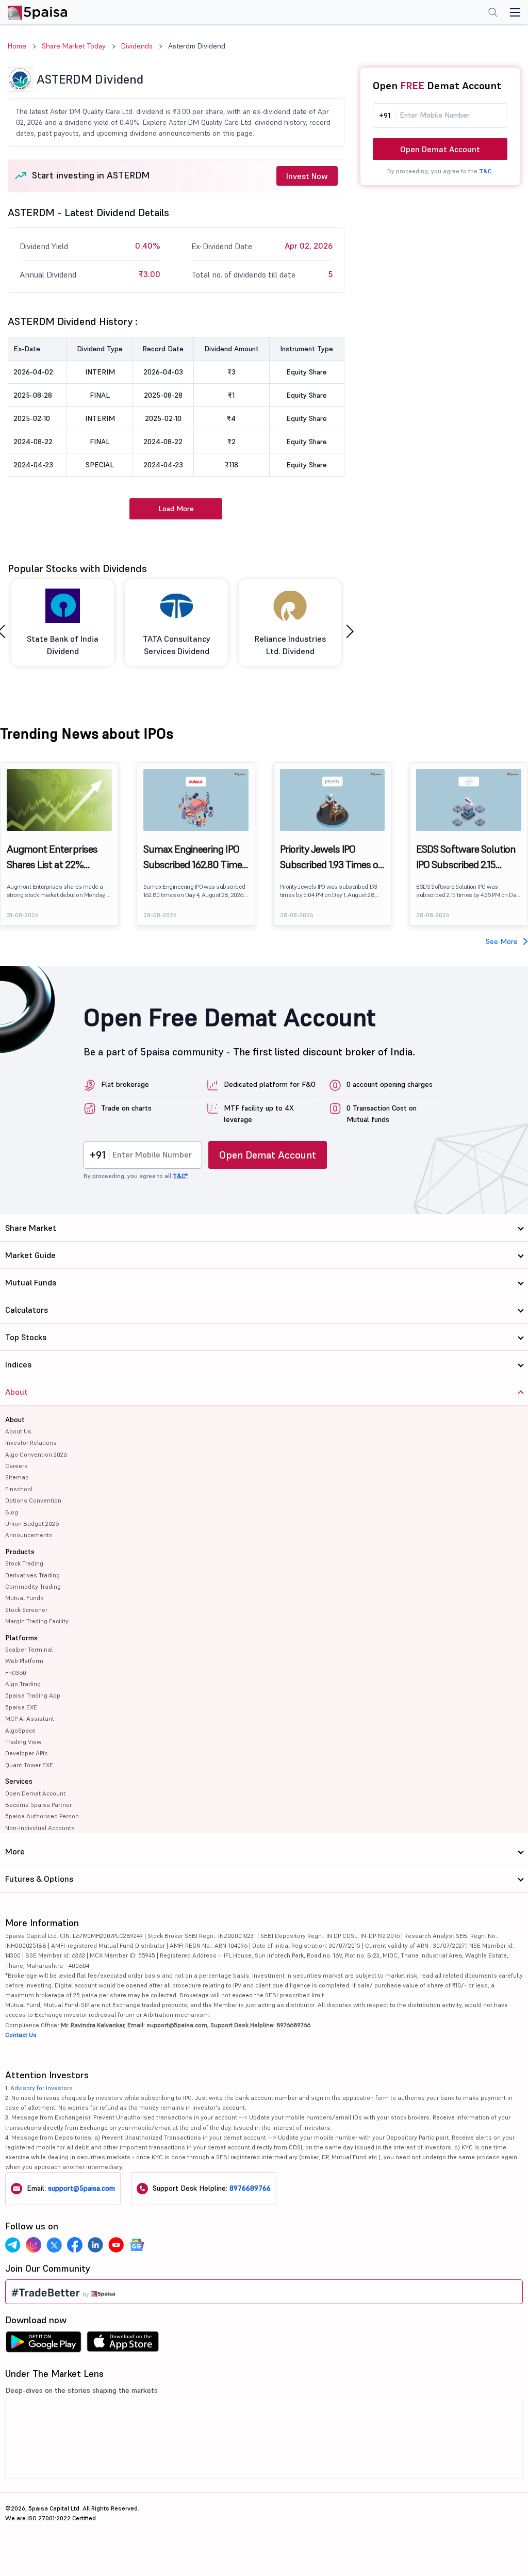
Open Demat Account (440, 149)
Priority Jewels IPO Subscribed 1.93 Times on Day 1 (332, 857)
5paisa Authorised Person (42, 1816)
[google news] (137, 2245)
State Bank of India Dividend (63, 645)
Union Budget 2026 (32, 1523)
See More (502, 941)
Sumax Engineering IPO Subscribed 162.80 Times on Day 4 (195, 857)
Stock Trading (24, 1563)
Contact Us (21, 2035)
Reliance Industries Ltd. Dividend (290, 645)
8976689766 (250, 2188)
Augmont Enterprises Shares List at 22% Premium (52, 857)
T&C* (180, 1176)
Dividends (137, 46)
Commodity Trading (33, 1586)
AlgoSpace (20, 1730)
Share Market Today (74, 46)
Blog (12, 1512)
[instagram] (34, 2245)
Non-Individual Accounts (40, 1828)
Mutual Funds (24, 1598)
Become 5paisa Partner (38, 1805)
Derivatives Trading (32, 1575)
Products (20, 1552)
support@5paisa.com (81, 2188)
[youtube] (116, 2245)
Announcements (29, 1535)
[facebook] (75, 2245)
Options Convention (33, 1500)
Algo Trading (23, 1684)
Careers (16, 1466)
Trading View (23, 1742)
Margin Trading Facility (37, 1621)
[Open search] (493, 13)
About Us (18, 1431)
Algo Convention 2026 (36, 1454)
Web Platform (24, 1661)
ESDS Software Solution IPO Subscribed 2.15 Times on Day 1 (466, 857)
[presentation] (350, 632)
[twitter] (54, 2245)
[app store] (123, 2344)
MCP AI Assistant (30, 1718)
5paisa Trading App (33, 1695)
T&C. (486, 171)
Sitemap (17, 1477)
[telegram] (13, 2245)
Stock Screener (26, 1610)
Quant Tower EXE (29, 1765)
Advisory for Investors (42, 2088)
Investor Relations (31, 1442)
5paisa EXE (21, 1707)
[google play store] (43, 2344)
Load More (176, 509)
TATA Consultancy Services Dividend (177, 645)
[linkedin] (95, 2245)
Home (17, 46)
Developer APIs (27, 1753)
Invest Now (307, 176)
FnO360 (16, 1673)
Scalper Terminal (29, 1649)
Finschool (19, 1489)
